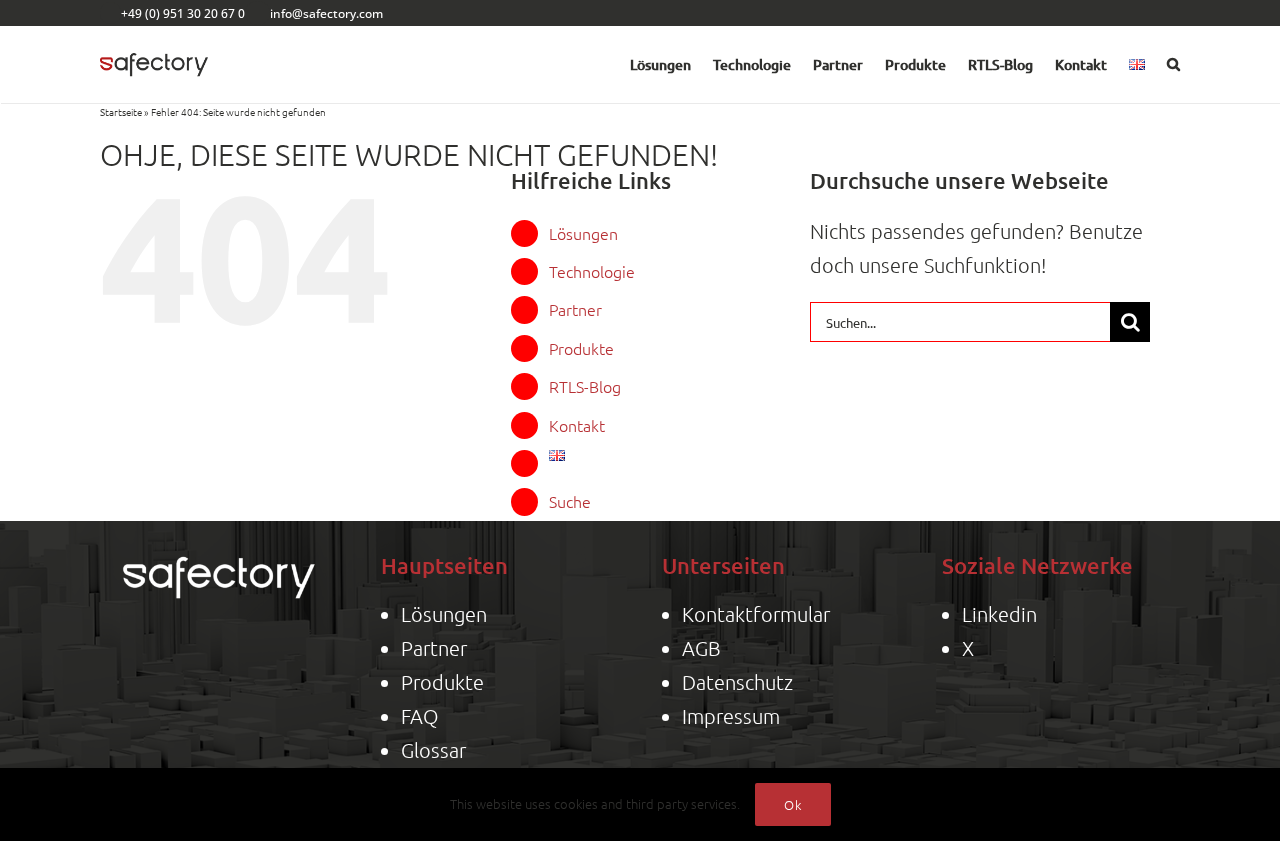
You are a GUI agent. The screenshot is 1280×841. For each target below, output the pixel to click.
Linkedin (999, 614)
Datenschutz (737, 682)
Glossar (433, 750)
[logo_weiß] (219, 551)
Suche (570, 501)
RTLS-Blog (585, 386)
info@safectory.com (326, 13)
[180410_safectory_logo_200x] (154, 48)
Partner (575, 309)
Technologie (592, 271)
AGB (701, 648)
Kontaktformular (756, 614)
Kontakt (577, 425)
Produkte (581, 348)
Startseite (121, 111)
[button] (1173, 65)
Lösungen (583, 233)
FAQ (419, 716)
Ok (793, 804)
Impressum (731, 716)
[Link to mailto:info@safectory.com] (257, 13)
